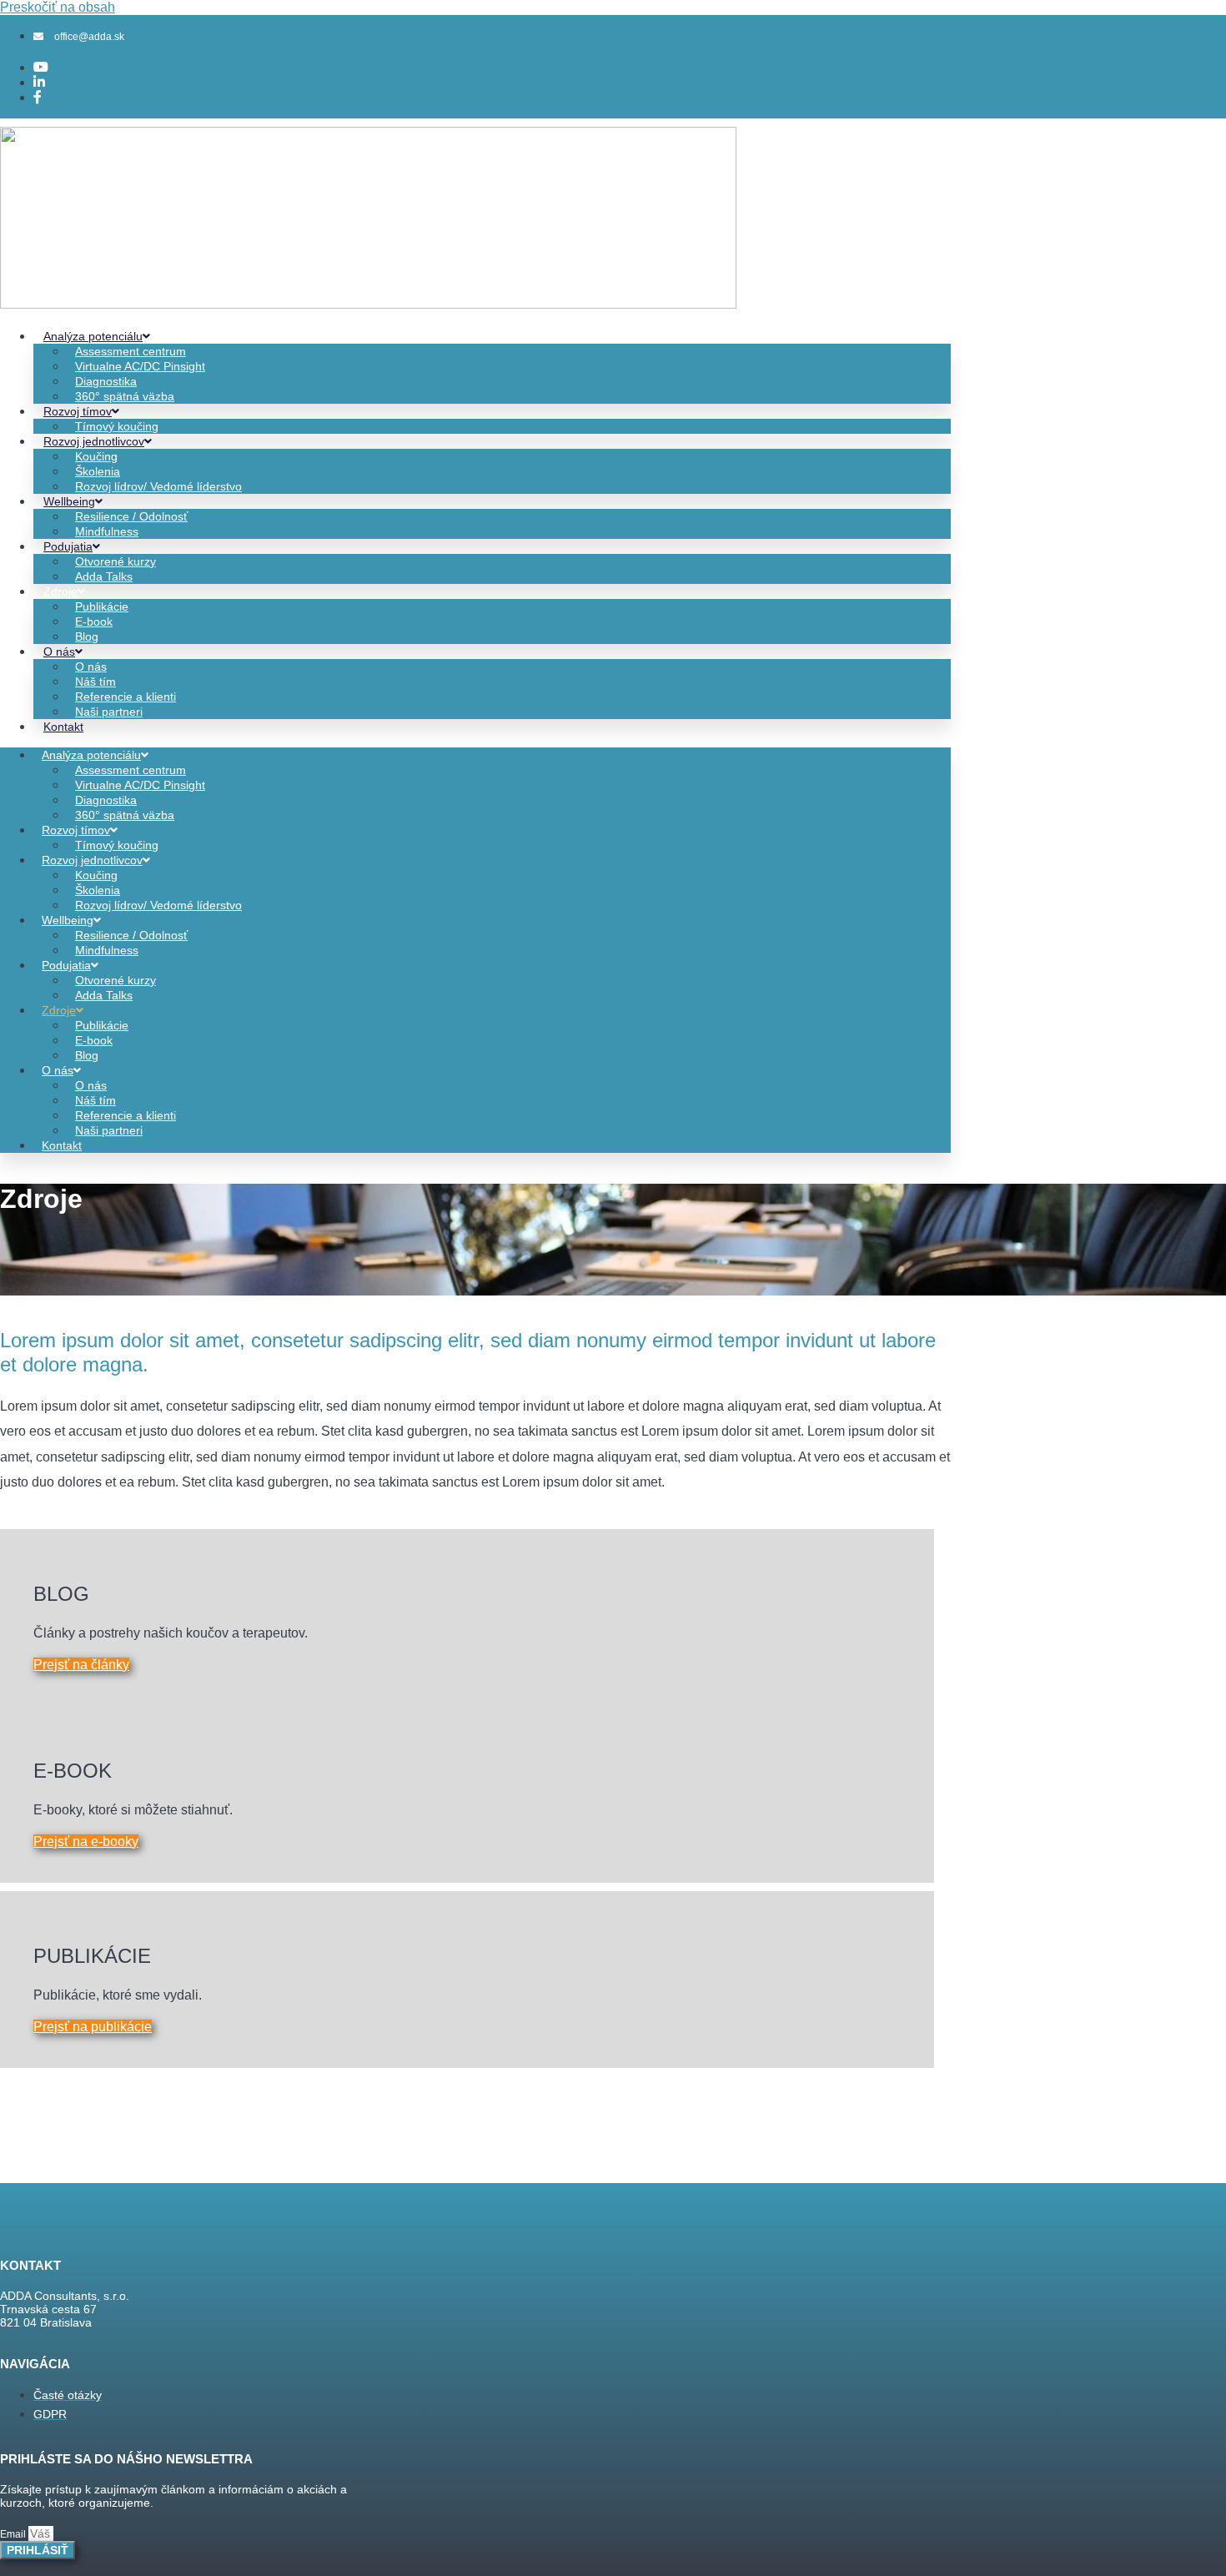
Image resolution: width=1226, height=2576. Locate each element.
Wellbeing (69, 501)
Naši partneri (109, 712)
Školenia (98, 471)
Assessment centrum (131, 351)
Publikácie (102, 606)
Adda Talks (104, 576)
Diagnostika (106, 381)
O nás (59, 652)
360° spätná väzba (125, 396)
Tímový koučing (117, 426)
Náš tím (95, 682)
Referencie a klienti (126, 697)
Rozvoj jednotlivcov (94, 441)
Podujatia (68, 546)
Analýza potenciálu (93, 336)
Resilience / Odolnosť (131, 516)
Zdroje (60, 591)
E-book (94, 621)
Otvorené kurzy (116, 561)
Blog (87, 636)
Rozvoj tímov (78, 411)
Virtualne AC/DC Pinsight (140, 366)
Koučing (96, 456)
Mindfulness (107, 531)
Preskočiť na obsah (58, 7)
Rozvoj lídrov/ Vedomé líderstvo (158, 486)
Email (14, 2534)
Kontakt (63, 727)
